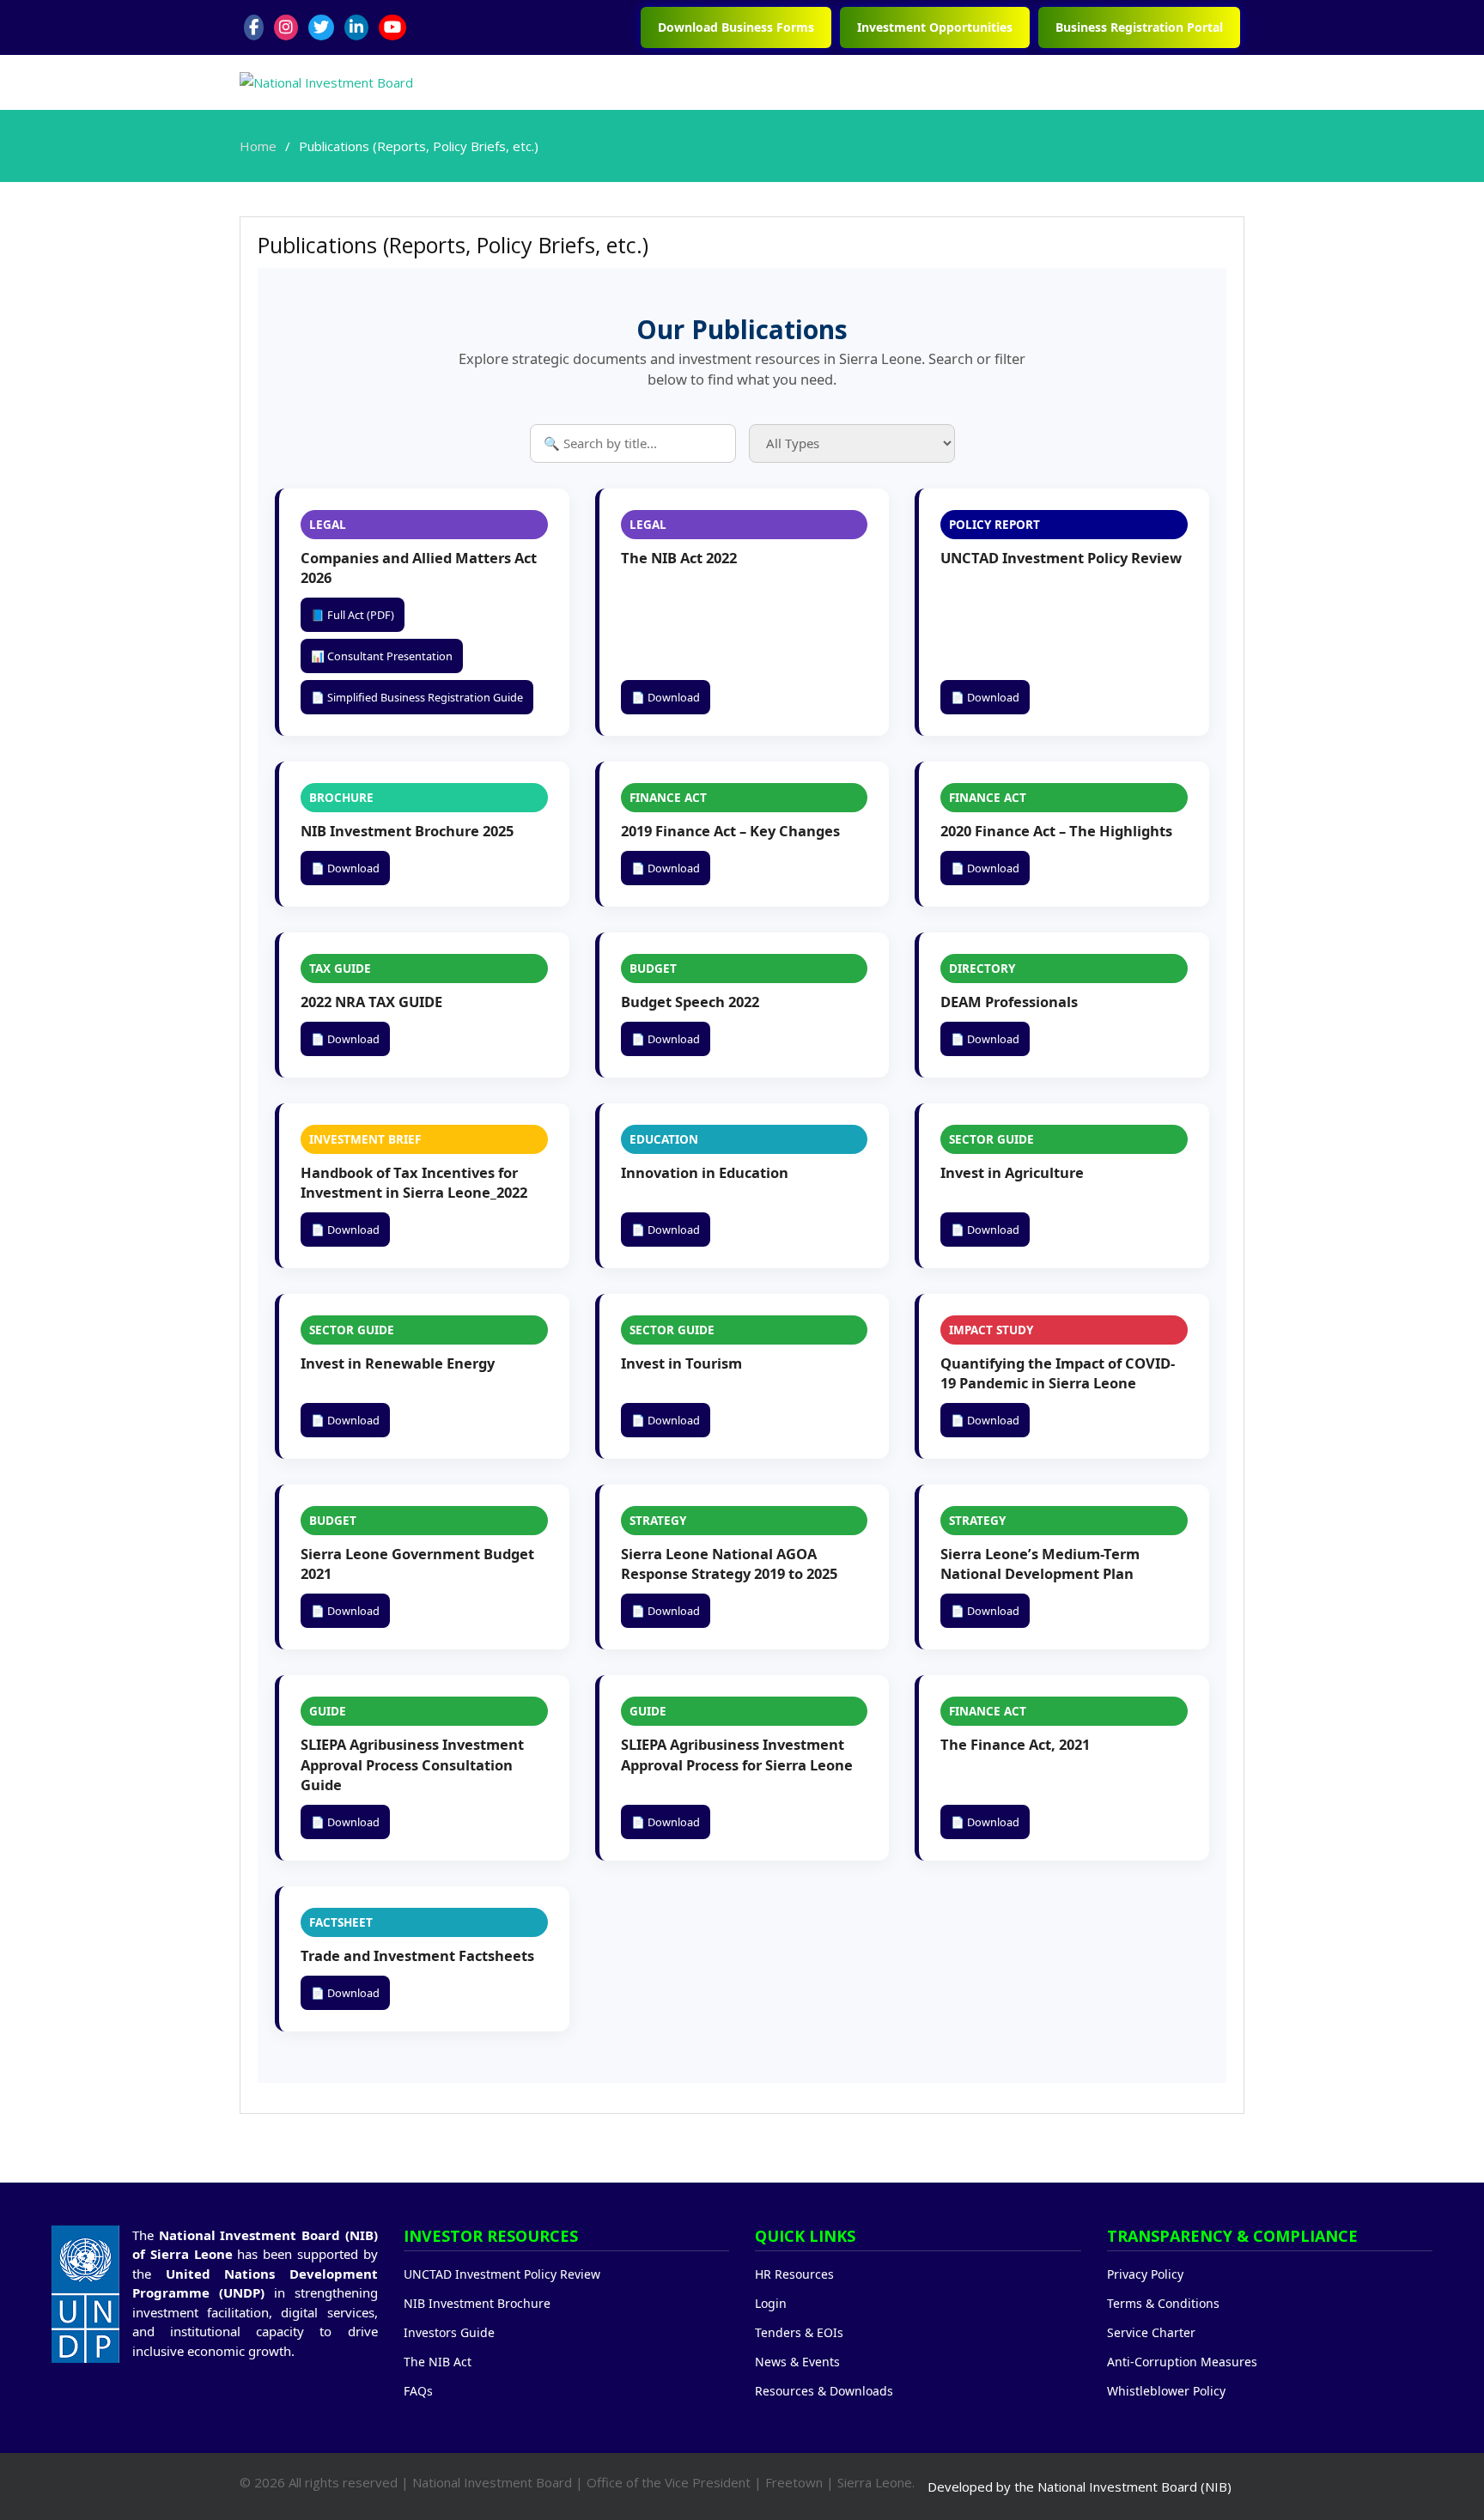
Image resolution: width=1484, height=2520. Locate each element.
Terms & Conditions (1163, 2303)
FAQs (418, 2391)
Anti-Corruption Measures (1182, 2362)
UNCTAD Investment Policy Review (502, 2274)
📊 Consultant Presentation (382, 656)
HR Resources (794, 2274)
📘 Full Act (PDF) (353, 615)
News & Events (797, 2362)
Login (771, 2303)
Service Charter (1151, 2332)
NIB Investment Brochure (477, 2303)
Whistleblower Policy (1166, 2391)
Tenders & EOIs (799, 2332)
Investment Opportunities (935, 27)
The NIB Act (438, 2362)
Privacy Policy (1145, 2274)
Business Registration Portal (1139, 27)
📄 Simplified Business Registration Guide (417, 697)
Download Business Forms (736, 27)
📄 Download (666, 697)
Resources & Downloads (824, 2391)
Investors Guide (449, 2332)
